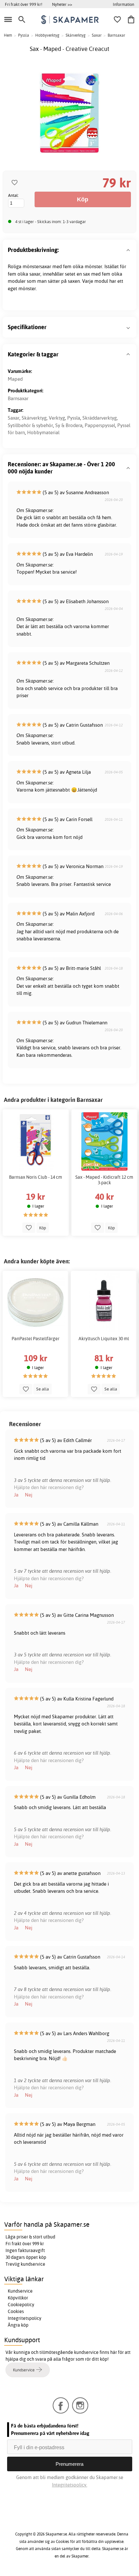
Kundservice (20, 2291)
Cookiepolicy (21, 2305)
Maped (15, 379)
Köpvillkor (18, 2298)
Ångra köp (18, 2325)
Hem (8, 35)
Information (123, 4)
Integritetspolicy (25, 2318)
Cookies (16, 2311)
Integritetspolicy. (70, 2485)
